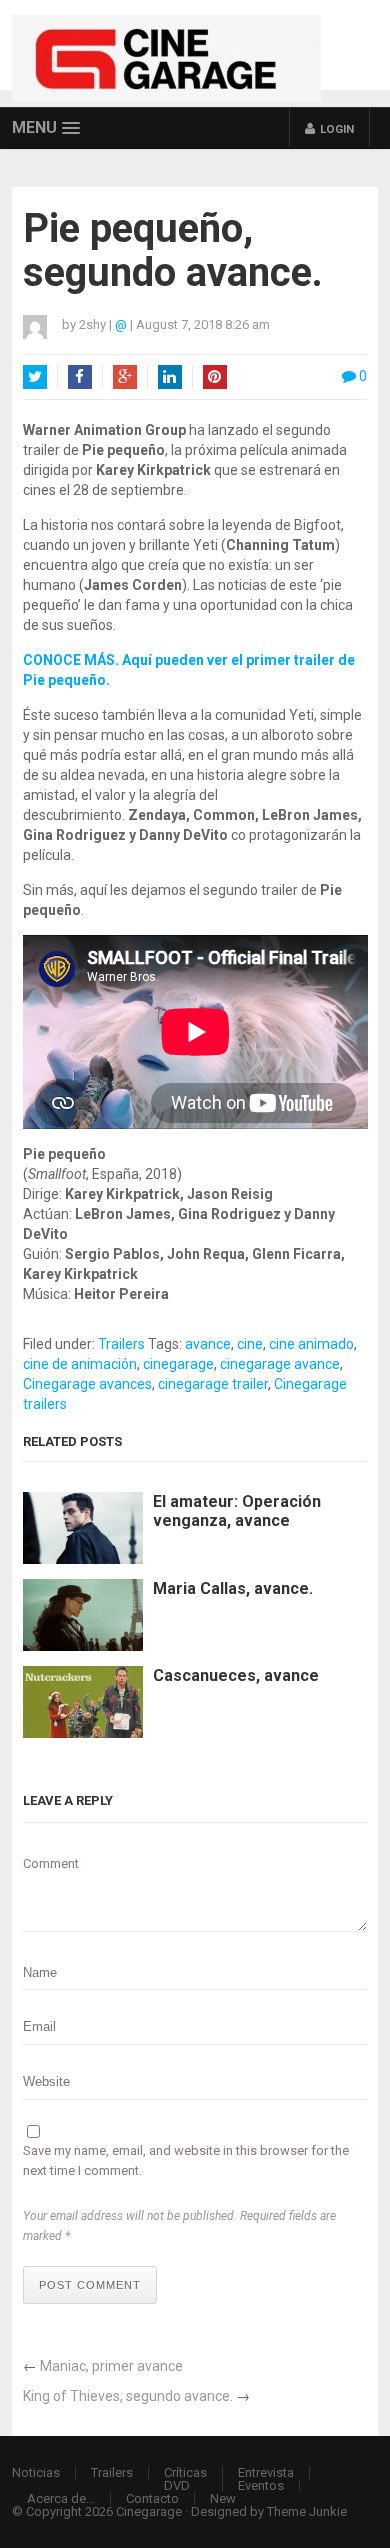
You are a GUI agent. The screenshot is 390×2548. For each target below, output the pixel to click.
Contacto (152, 2498)
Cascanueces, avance (236, 1675)
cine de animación (80, 1364)
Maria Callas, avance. (233, 1588)
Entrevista (266, 2472)
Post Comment (90, 2285)
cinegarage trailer (213, 1384)
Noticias (36, 2472)
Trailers (121, 1344)
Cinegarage (149, 2511)
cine (250, 1344)
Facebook (80, 377)
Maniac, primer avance (111, 2366)
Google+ (125, 377)
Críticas (185, 2472)
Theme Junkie (307, 2511)
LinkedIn (170, 377)
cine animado (311, 1344)
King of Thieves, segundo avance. (128, 2396)
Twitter (35, 377)
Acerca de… (61, 2498)
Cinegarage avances (87, 1384)
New (223, 2498)
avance (208, 1344)
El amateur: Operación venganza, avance (237, 1511)
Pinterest (215, 377)
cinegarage (178, 1364)
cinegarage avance (280, 1364)
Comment (51, 1863)
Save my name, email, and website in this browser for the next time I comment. (186, 2160)
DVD (177, 2485)
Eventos (261, 2485)
